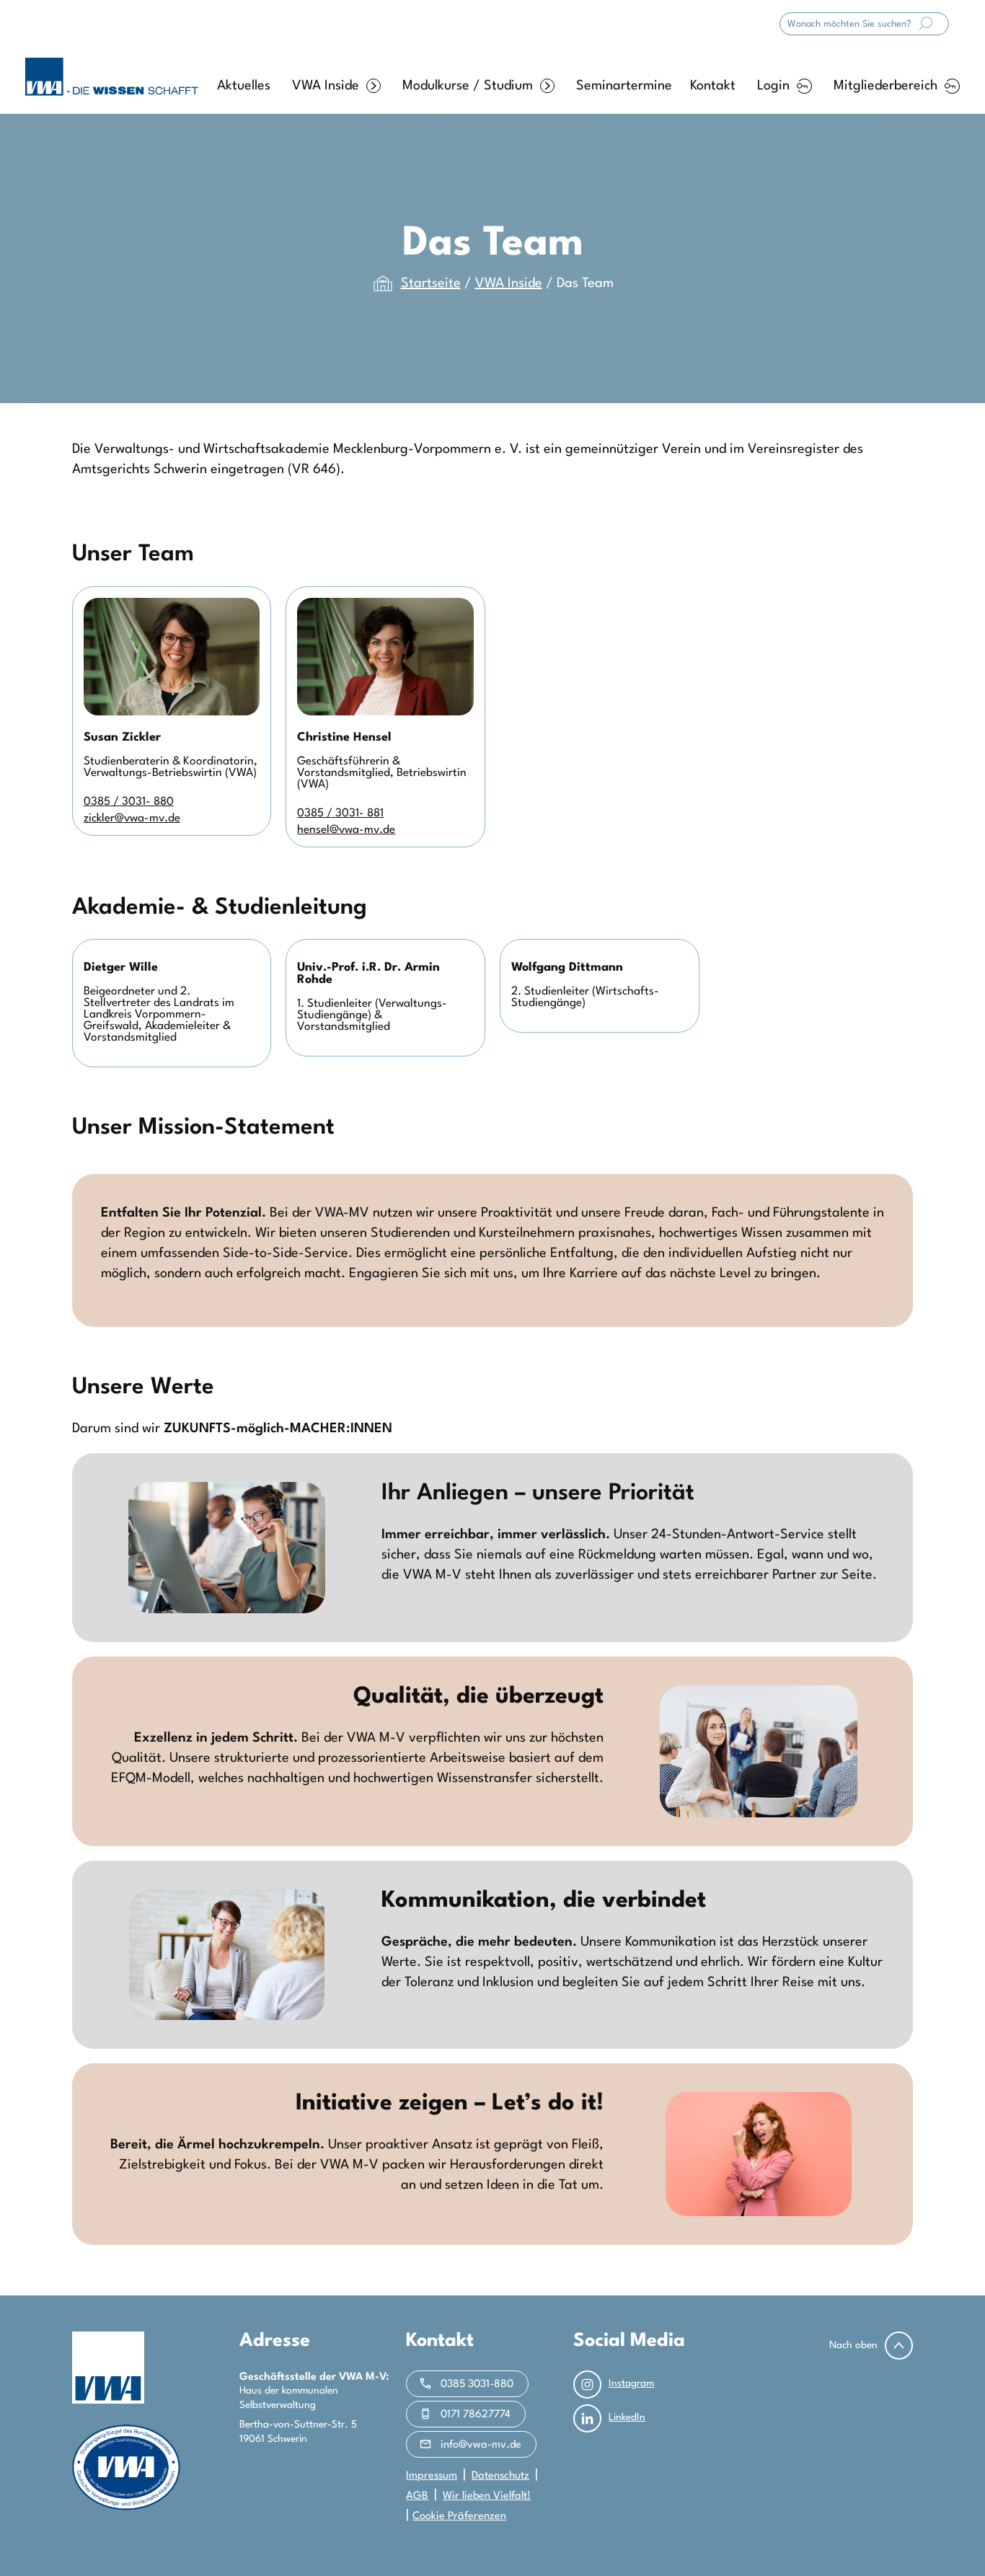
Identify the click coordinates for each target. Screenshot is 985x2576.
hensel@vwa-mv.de (346, 830)
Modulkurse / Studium (468, 86)
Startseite (431, 283)
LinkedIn (627, 2417)
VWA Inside (326, 86)
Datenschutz (500, 2476)
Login (773, 86)
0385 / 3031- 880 (129, 802)
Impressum (432, 2476)
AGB (417, 2496)
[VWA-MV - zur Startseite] (112, 77)
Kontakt (713, 86)
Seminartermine (624, 86)
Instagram (631, 2383)
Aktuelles (244, 86)
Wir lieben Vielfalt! (487, 2496)
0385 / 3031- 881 (340, 813)
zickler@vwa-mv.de (132, 819)
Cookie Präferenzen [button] (459, 2517)
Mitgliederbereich (885, 86)
